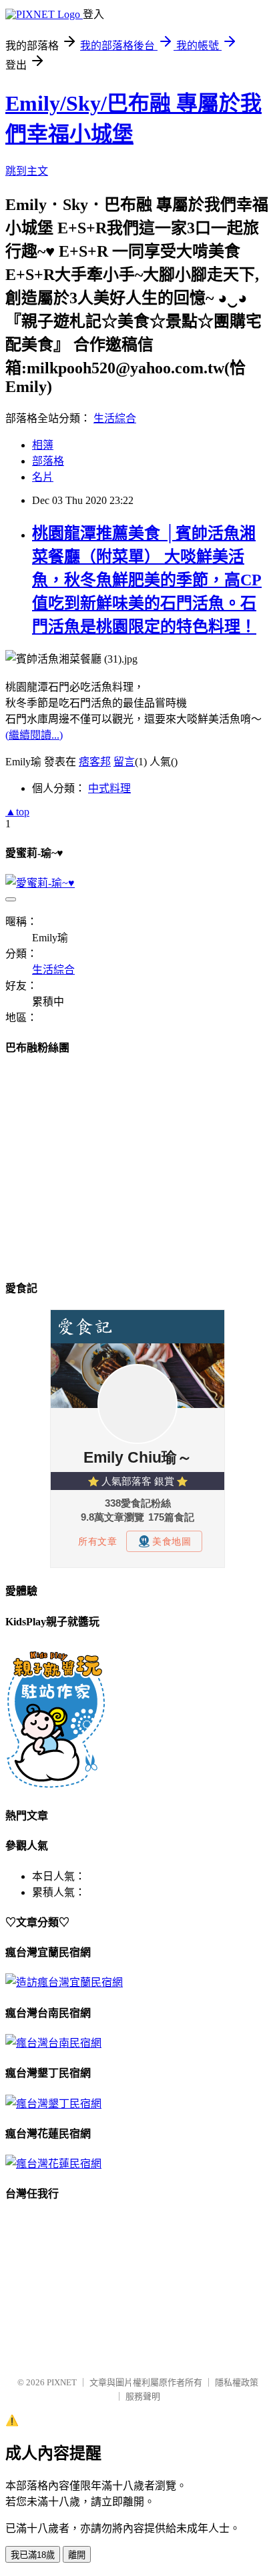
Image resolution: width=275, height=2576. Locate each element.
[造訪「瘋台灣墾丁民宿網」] (53, 2104)
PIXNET (62, 2382)
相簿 (43, 445)
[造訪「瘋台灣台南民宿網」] (53, 2043)
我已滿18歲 (33, 2555)
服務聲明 (143, 2396)
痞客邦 (95, 762)
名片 (43, 477)
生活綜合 (115, 418)
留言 (124, 762)
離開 (77, 2555)
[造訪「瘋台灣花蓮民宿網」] (53, 2164)
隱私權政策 (237, 2382)
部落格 (48, 461)
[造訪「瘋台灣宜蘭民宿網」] (64, 1982)
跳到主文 (27, 171)
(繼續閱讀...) (34, 735)
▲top (17, 812)
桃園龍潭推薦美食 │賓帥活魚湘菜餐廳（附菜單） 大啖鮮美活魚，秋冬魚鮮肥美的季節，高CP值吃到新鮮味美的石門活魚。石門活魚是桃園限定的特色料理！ (147, 580)
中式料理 (109, 788)
